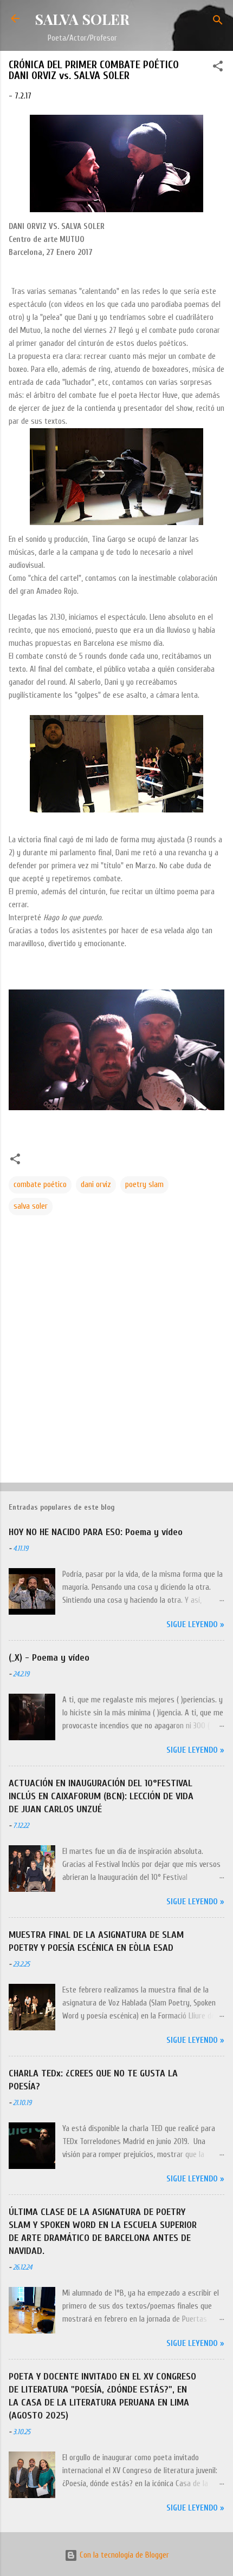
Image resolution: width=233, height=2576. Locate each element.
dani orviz (96, 1185)
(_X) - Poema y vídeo (49, 1658)
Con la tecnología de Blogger (123, 2555)
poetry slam (144, 1185)
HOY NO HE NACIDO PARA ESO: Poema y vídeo (96, 1532)
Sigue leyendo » (195, 1625)
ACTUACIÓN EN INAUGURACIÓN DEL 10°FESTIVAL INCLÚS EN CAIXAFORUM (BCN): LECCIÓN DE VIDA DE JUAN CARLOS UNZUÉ (101, 1796)
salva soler (31, 1206)
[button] (218, 68)
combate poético (40, 1185)
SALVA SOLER (82, 19)
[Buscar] (218, 22)
